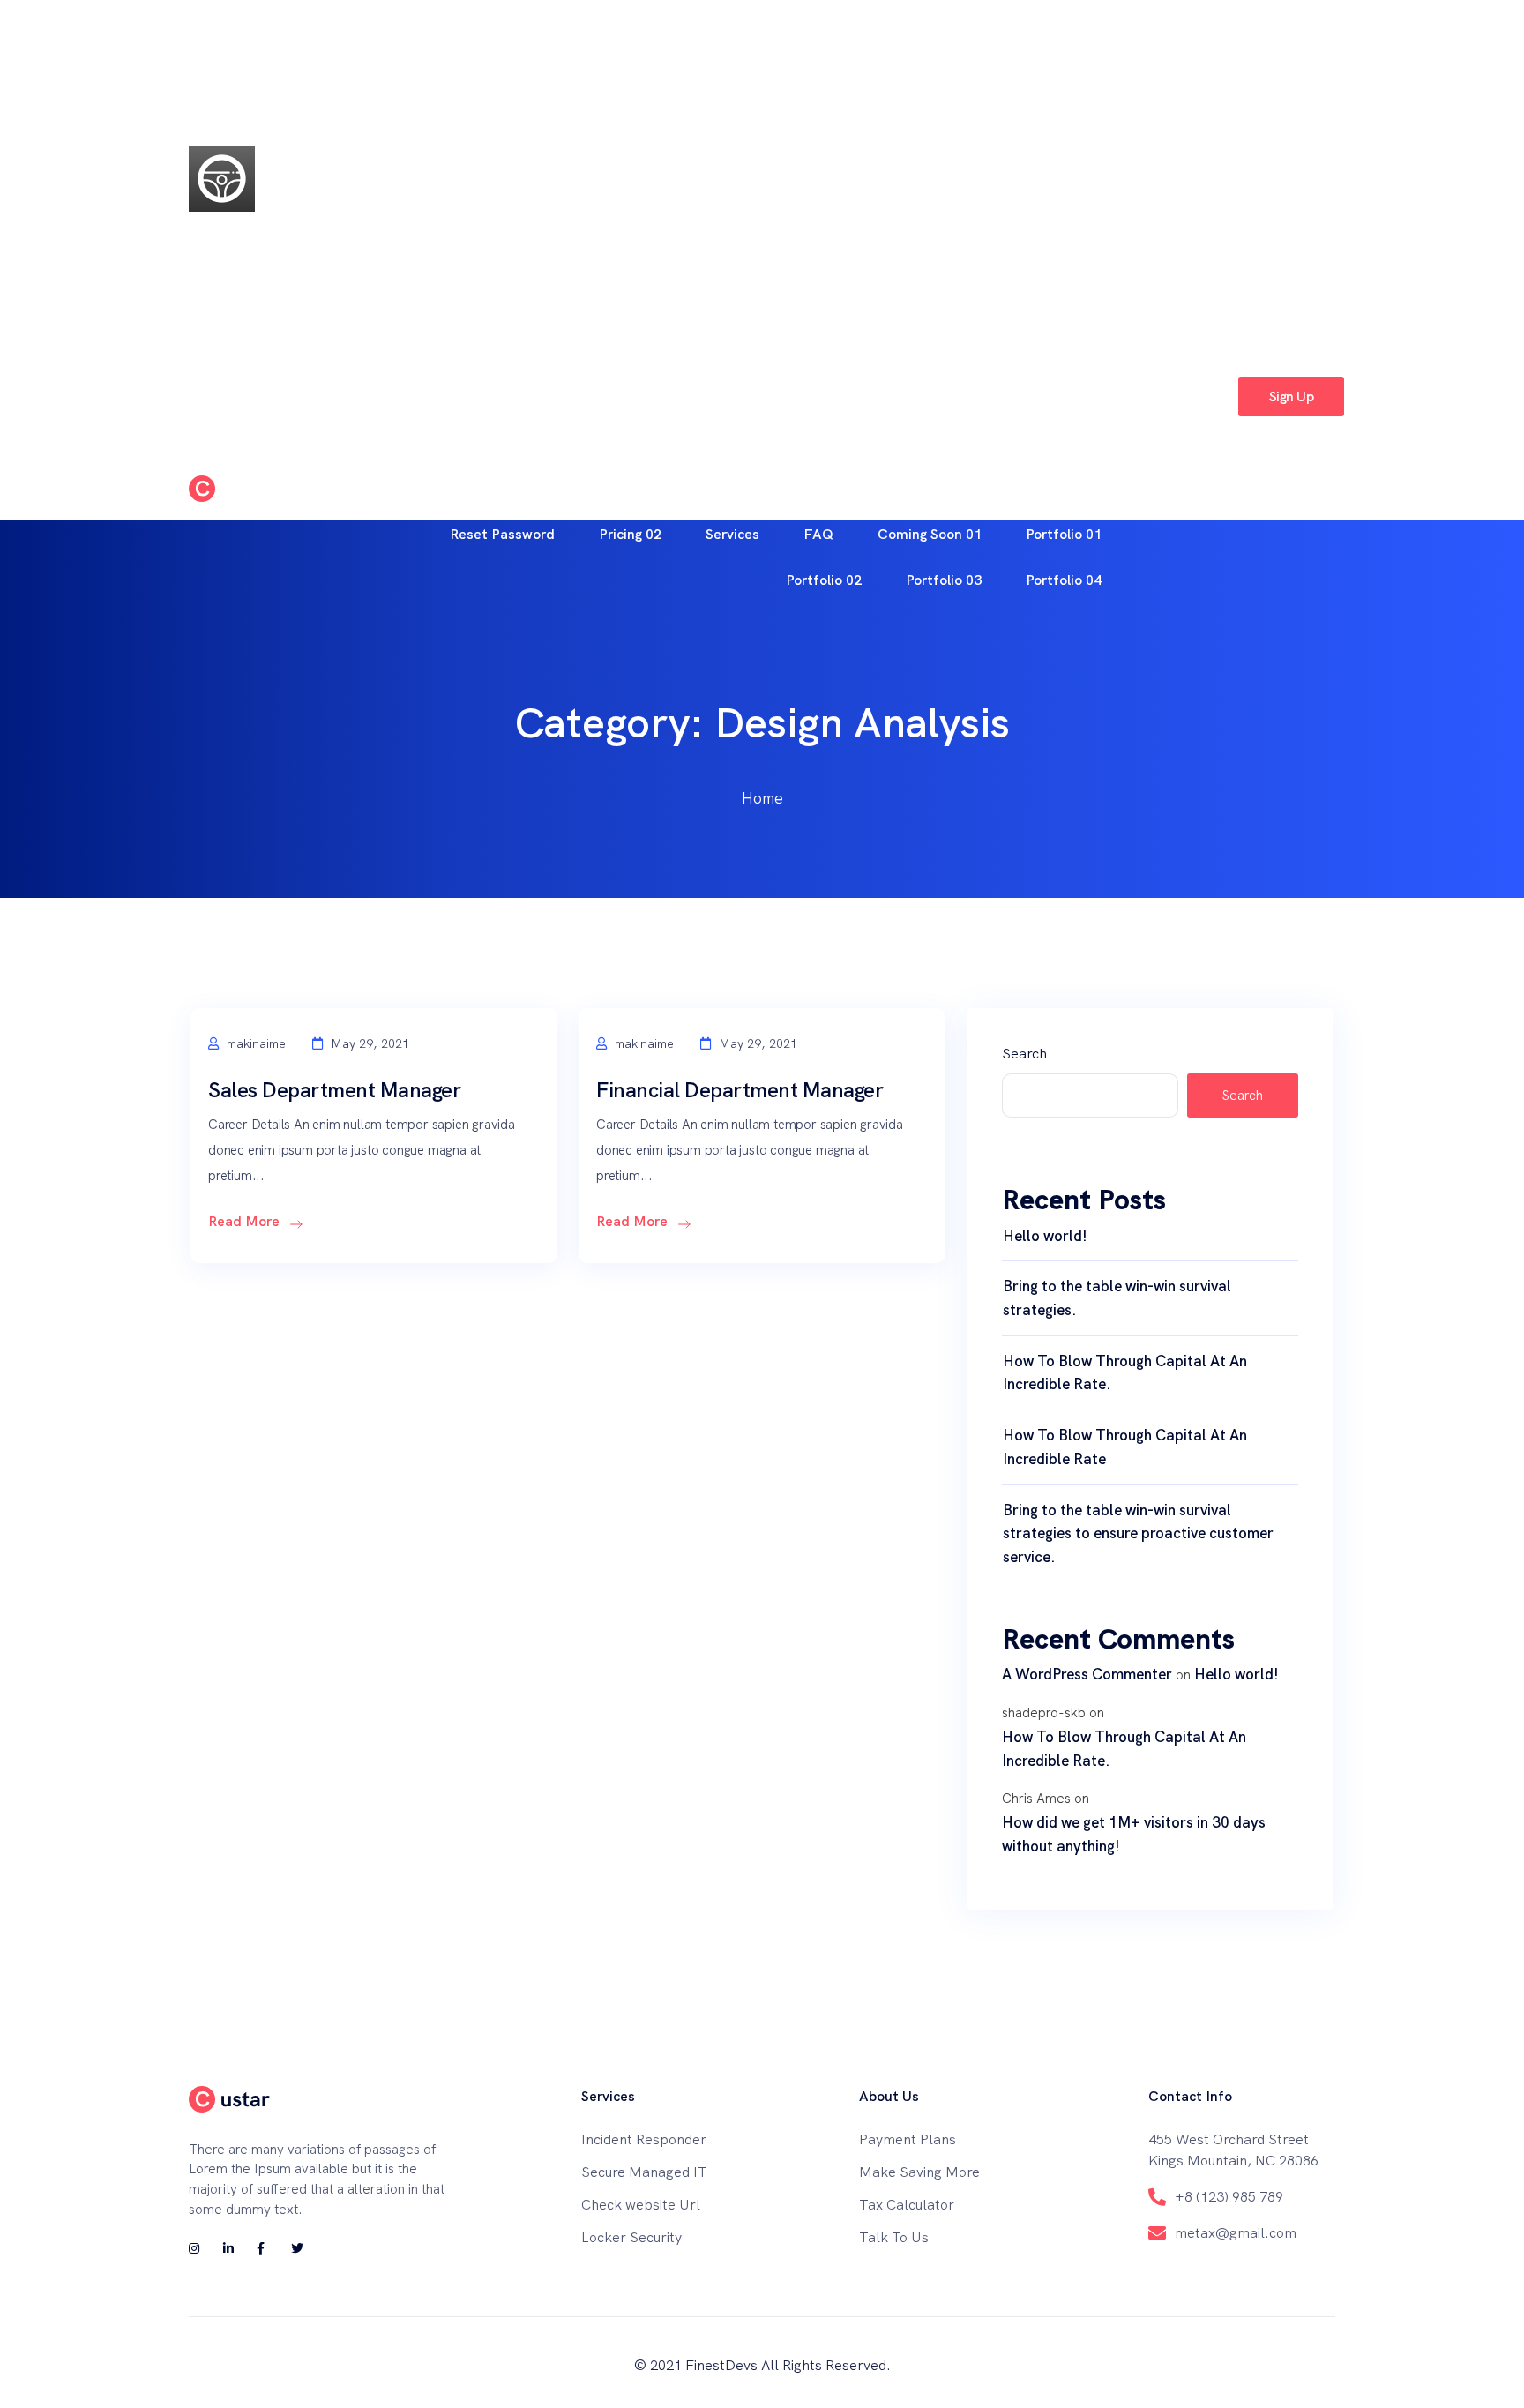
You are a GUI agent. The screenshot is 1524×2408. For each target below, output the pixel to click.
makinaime (254, 1043)
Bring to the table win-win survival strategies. (1117, 1298)
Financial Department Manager (740, 1090)
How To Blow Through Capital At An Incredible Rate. (1125, 1373)
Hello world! (1045, 1236)
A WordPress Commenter (1087, 1674)
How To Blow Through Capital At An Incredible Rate (1125, 1447)
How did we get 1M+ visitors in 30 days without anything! (1134, 1834)
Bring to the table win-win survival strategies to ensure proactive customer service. (1138, 1533)
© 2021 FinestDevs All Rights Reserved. (762, 2365)
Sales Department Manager (334, 1090)
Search (1024, 1054)
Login (1193, 396)
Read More (246, 1221)
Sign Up (1291, 396)
